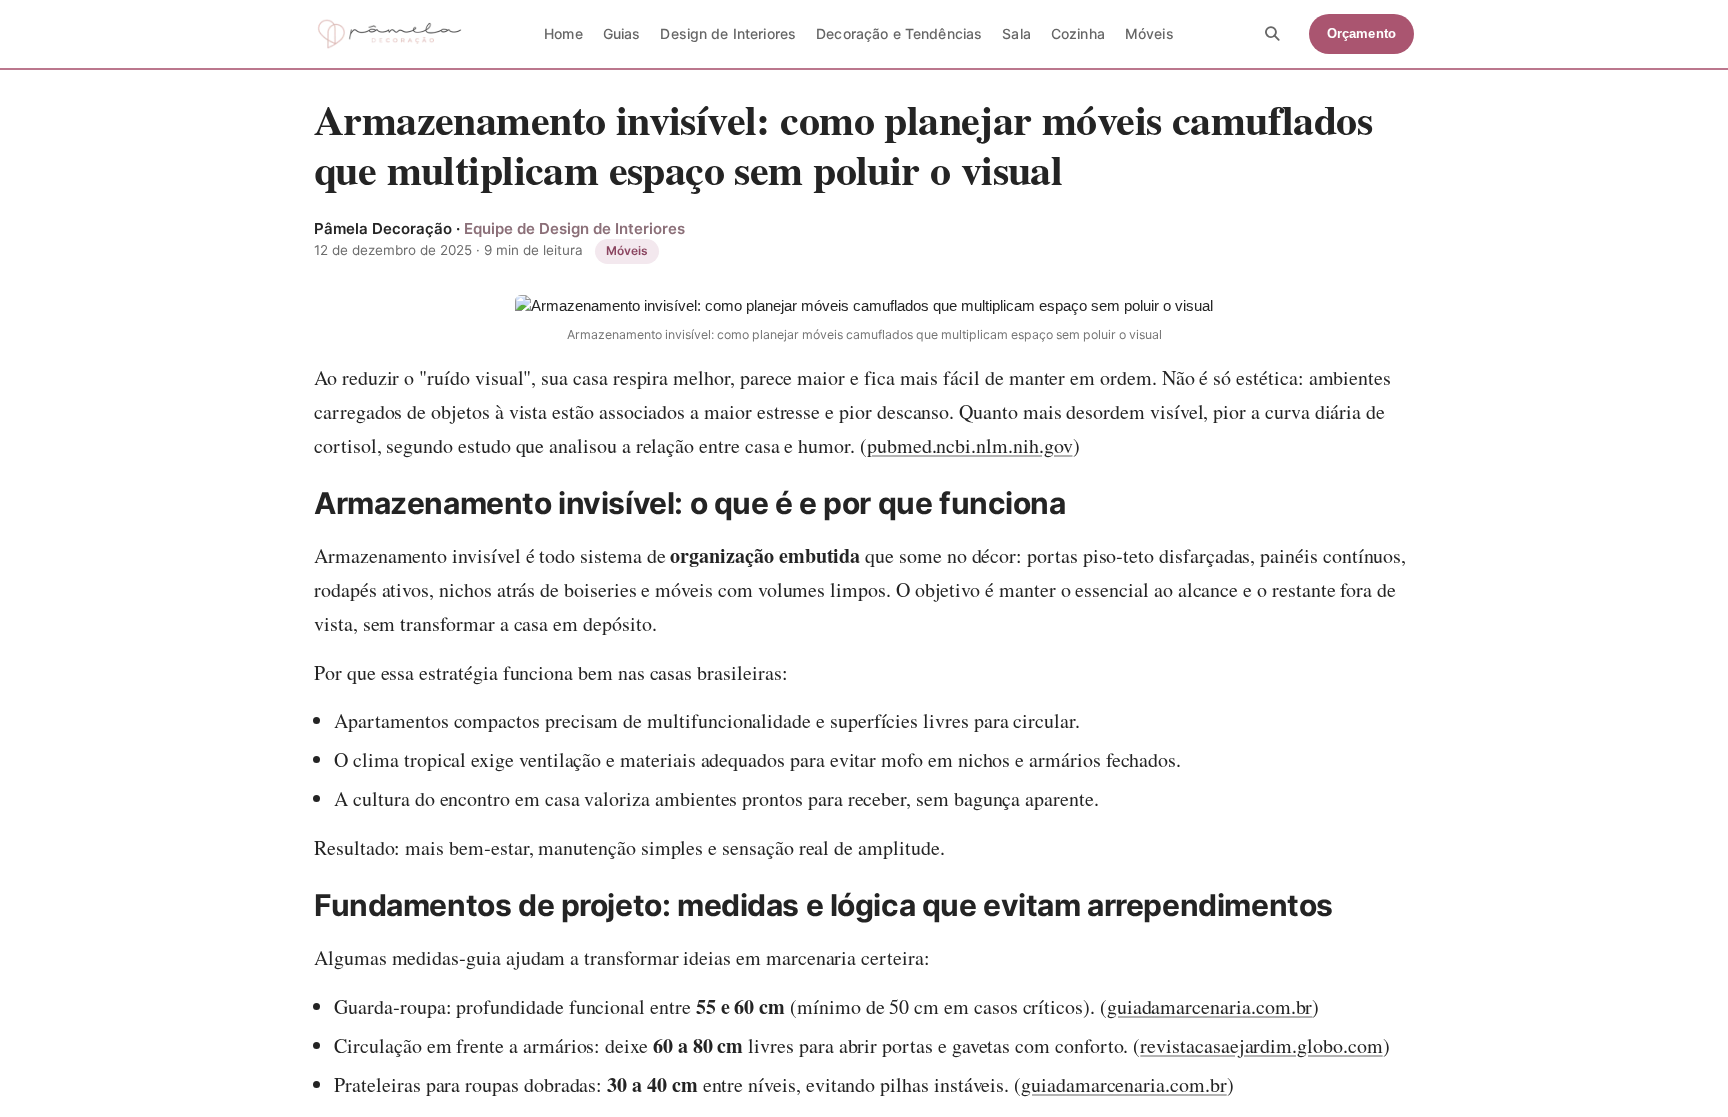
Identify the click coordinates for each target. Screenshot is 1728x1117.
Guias (622, 33)
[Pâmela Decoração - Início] (389, 34)
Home (563, 33)
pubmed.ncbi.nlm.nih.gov (970, 445)
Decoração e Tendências (899, 33)
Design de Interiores (728, 33)
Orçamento (1361, 33)
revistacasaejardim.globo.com (1261, 1045)
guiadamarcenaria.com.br (1210, 1006)
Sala (1016, 33)
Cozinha (1078, 33)
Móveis (1149, 33)
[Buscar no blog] (1273, 34)
